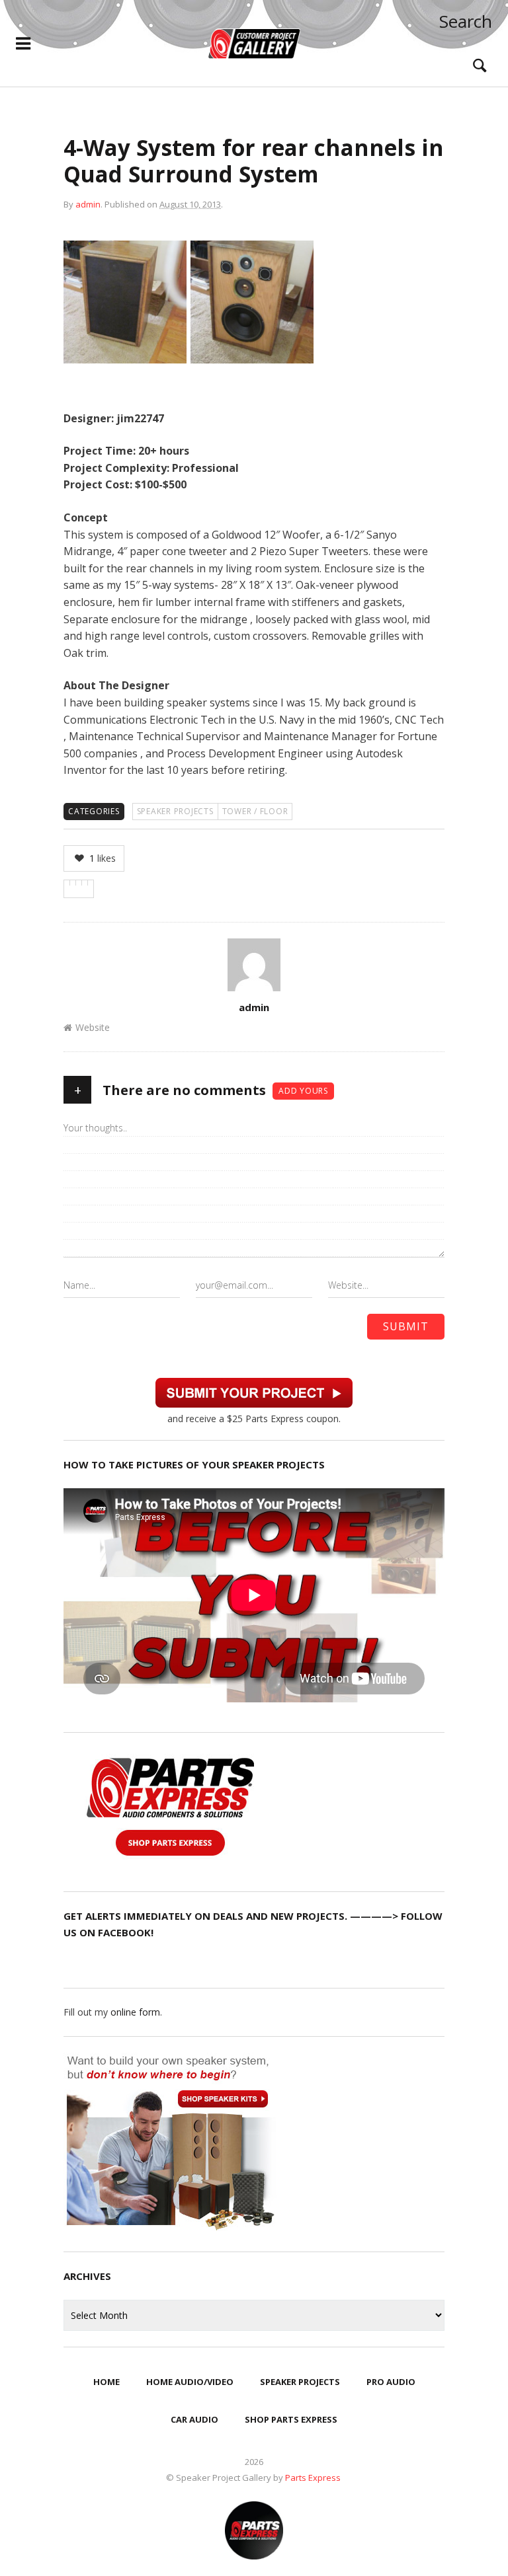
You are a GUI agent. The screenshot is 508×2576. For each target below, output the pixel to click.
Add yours (303, 1091)
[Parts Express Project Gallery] (254, 44)
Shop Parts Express (291, 2419)
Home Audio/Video (190, 2382)
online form (135, 2012)
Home (106, 2382)
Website (93, 1027)
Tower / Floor (255, 811)
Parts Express (314, 2478)
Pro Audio (391, 2382)
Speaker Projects (175, 811)
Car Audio (194, 2419)
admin (88, 204)
